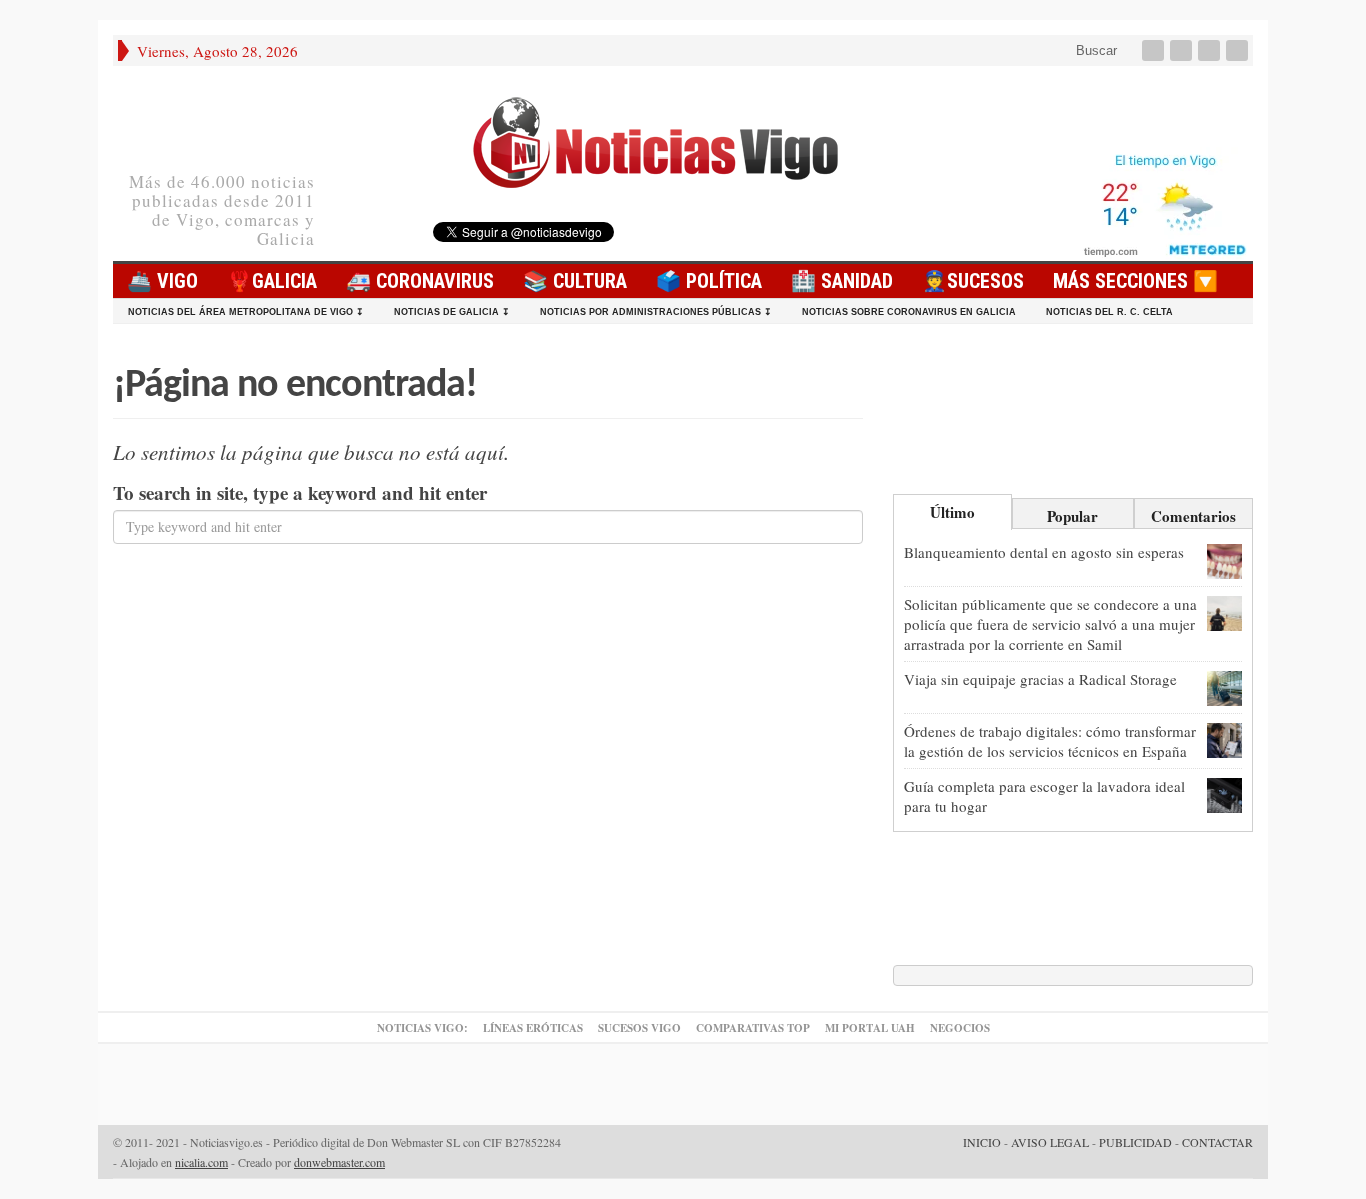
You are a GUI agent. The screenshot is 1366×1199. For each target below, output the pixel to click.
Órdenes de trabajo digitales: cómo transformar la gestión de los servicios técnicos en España (1050, 741)
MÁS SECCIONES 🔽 (1135, 281)
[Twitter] (1183, 50)
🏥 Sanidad (842, 281)
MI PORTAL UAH (870, 1028)
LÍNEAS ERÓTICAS (533, 1028)
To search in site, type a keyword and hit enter (300, 493)
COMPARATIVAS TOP (753, 1028)
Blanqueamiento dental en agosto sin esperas (1044, 552)
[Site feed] (1239, 50)
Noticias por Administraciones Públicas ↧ (656, 312)
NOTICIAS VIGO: (422, 1028)
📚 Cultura (575, 281)
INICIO (982, 1142)
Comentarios (1193, 516)
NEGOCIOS (960, 1028)
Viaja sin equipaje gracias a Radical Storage (1040, 679)
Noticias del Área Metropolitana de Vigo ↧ (246, 312)
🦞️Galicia (272, 281)
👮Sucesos (973, 281)
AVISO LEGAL (1050, 1142)
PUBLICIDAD (1135, 1142)
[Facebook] (1155, 50)
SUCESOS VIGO (639, 1028)
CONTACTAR (1217, 1142)
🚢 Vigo (162, 281)
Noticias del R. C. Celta (1109, 312)
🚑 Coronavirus (420, 281)
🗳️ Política (709, 281)
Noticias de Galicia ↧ (452, 312)
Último (952, 512)
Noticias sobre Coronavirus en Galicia (909, 312)
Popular (1072, 516)
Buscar (1094, 50)
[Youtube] (1211, 50)
